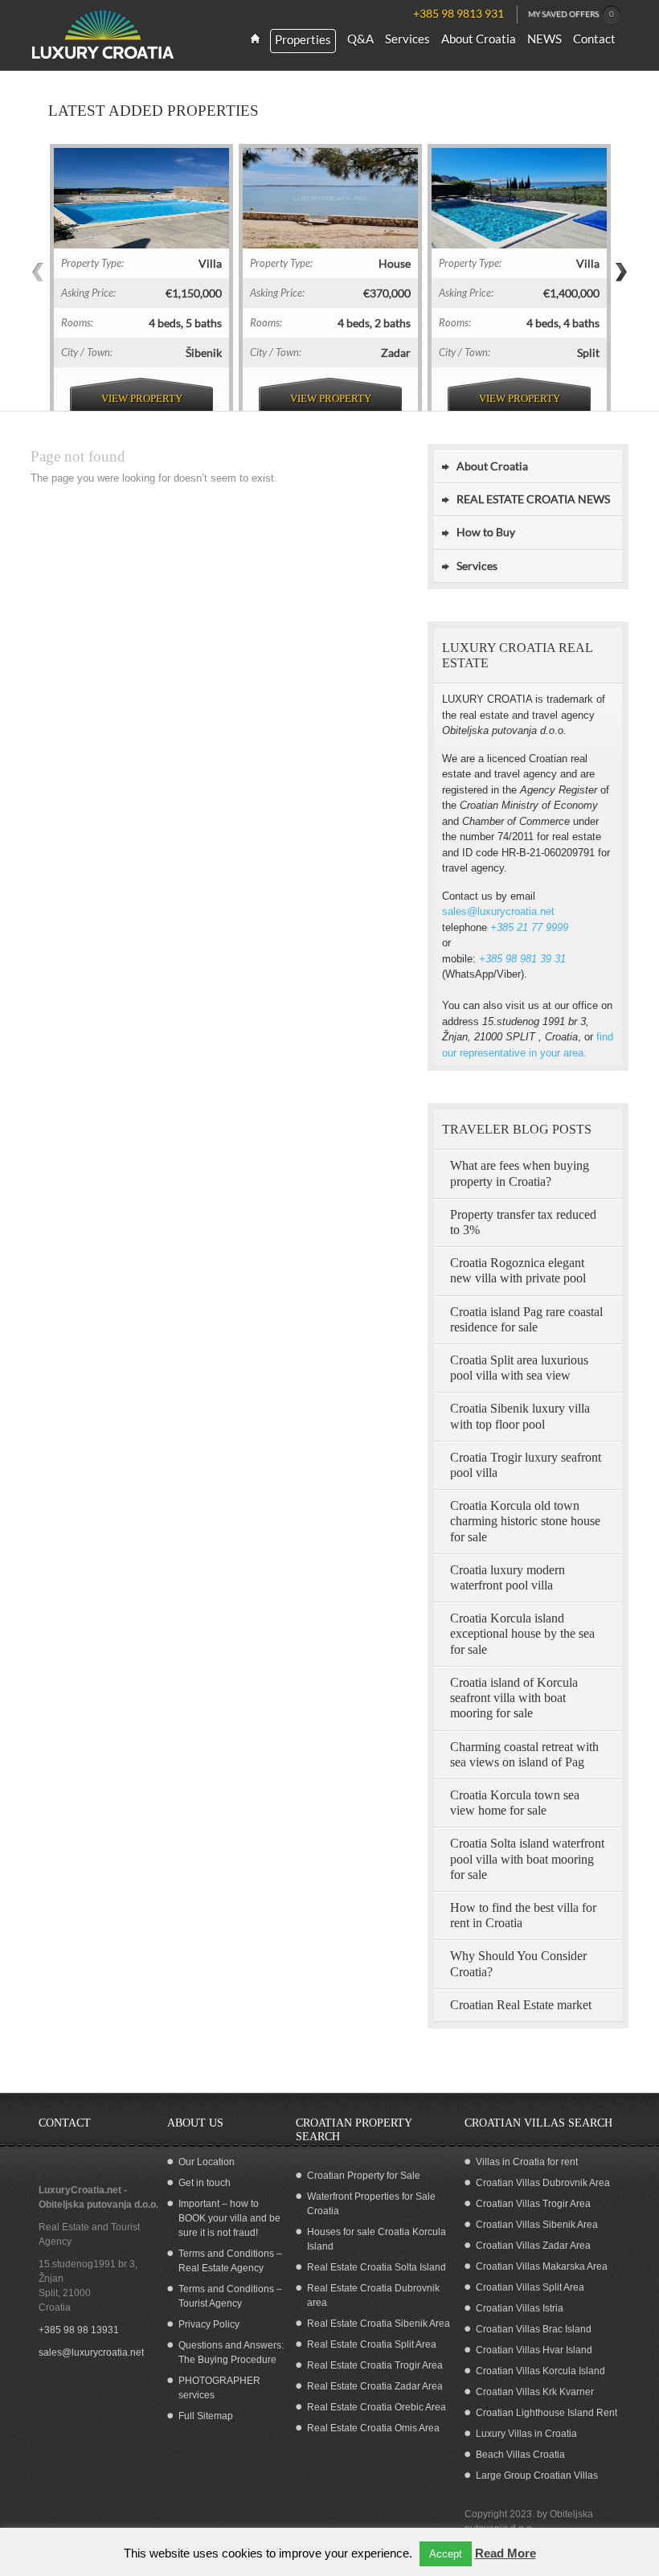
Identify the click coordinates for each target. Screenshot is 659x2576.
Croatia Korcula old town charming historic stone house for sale (525, 1521)
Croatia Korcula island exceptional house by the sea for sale (522, 1633)
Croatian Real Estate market (521, 2005)
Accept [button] (446, 2554)
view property (142, 398)
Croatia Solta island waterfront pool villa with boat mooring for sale (527, 1858)
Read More (506, 2553)
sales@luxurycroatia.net (498, 911)
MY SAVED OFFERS (571, 14)
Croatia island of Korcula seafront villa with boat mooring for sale (514, 1698)
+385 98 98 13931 (79, 2330)
